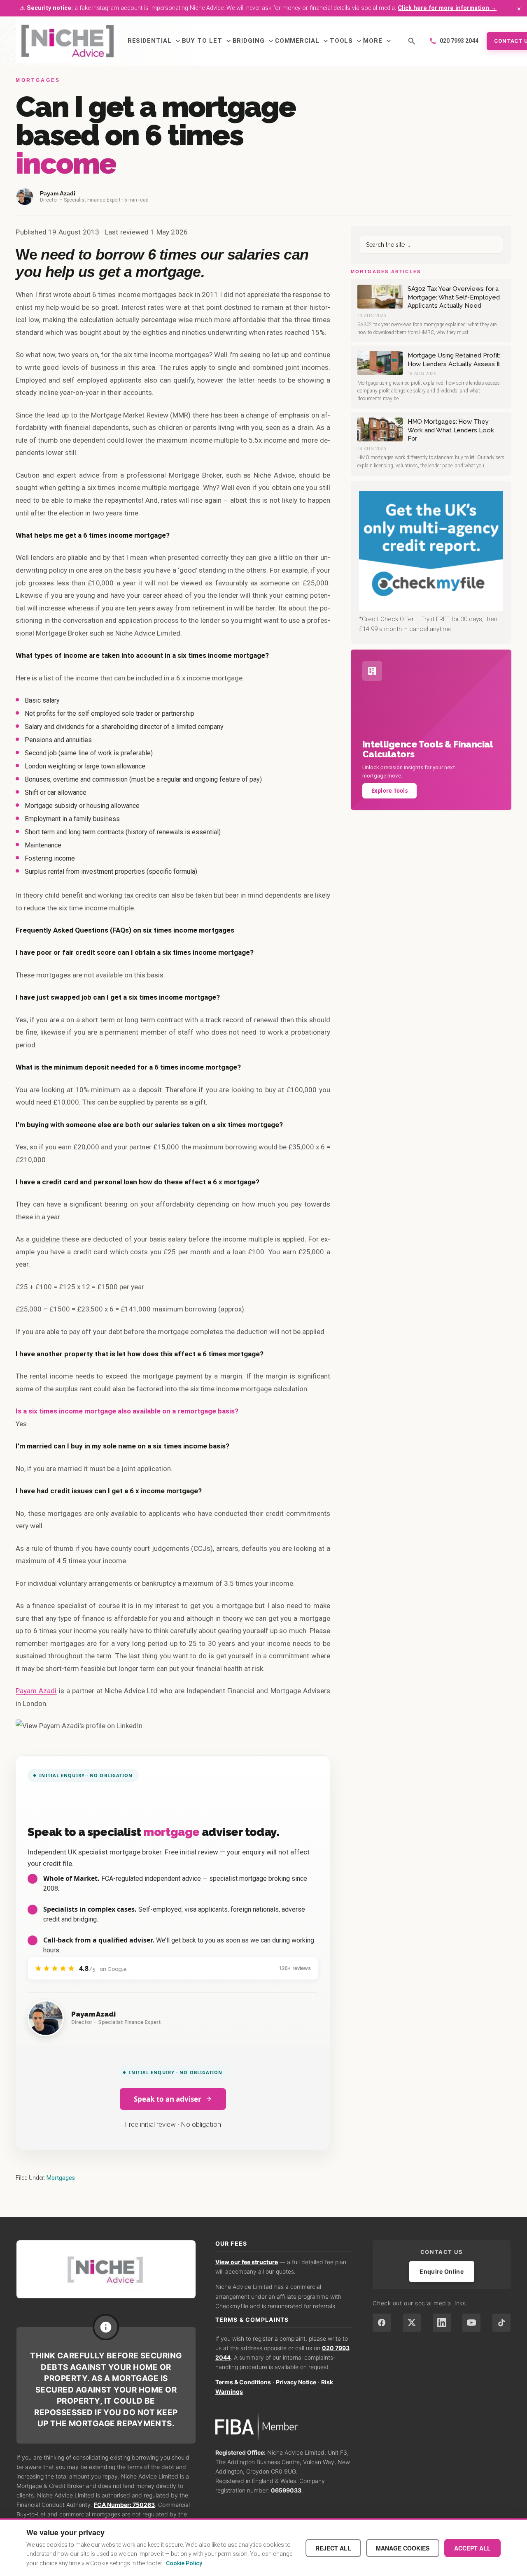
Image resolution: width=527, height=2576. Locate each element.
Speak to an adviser (168, 2099)
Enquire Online (442, 2271)
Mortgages (61, 2178)
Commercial (302, 41)
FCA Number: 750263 (124, 2505)
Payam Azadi (36, 1691)
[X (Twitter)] (412, 2323)
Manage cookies (403, 2548)
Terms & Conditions (243, 2382)
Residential (155, 41)
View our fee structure (247, 2262)
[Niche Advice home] (106, 2269)
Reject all (333, 2548)
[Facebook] (382, 2323)
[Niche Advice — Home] (67, 41)
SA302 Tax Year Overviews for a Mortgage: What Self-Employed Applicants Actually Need (454, 297)
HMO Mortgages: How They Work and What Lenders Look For (451, 430)
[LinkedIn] (442, 2323)
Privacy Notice (296, 2382)
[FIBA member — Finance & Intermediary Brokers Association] (284, 2427)
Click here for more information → (447, 8)
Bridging (254, 41)
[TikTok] (501, 2323)
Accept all (472, 2548)
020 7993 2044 (454, 41)
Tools (347, 41)
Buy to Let (207, 41)
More (378, 41)
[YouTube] (471, 2323)
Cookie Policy (184, 2563)
